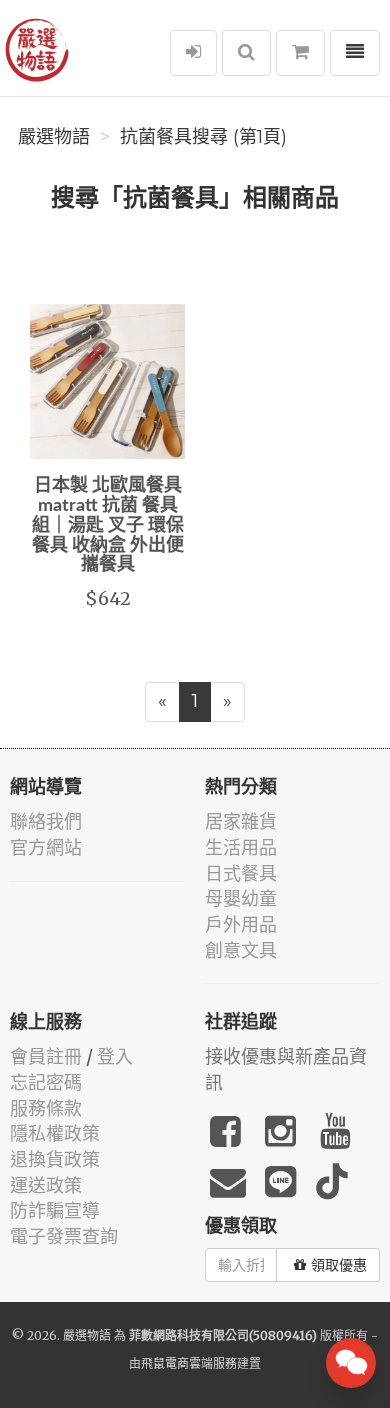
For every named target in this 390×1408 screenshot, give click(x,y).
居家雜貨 (241, 821)
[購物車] (300, 53)
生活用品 (241, 847)
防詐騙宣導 (55, 1210)
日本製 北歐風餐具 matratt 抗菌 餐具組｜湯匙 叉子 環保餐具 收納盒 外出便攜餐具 (108, 525)
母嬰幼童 (241, 898)
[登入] (193, 53)
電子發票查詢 (64, 1236)
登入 (115, 1056)
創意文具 (241, 950)
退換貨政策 (55, 1159)
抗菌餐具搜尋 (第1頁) (203, 137)
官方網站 (46, 847)
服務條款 (46, 1108)
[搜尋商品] (246, 53)
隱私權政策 (55, 1133)
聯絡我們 (46, 821)
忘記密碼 (46, 1082)
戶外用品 (241, 924)
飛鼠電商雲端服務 (189, 1363)
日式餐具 (241, 873)
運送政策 (46, 1185)
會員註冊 (46, 1056)
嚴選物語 (54, 137)
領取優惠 (339, 1265)
